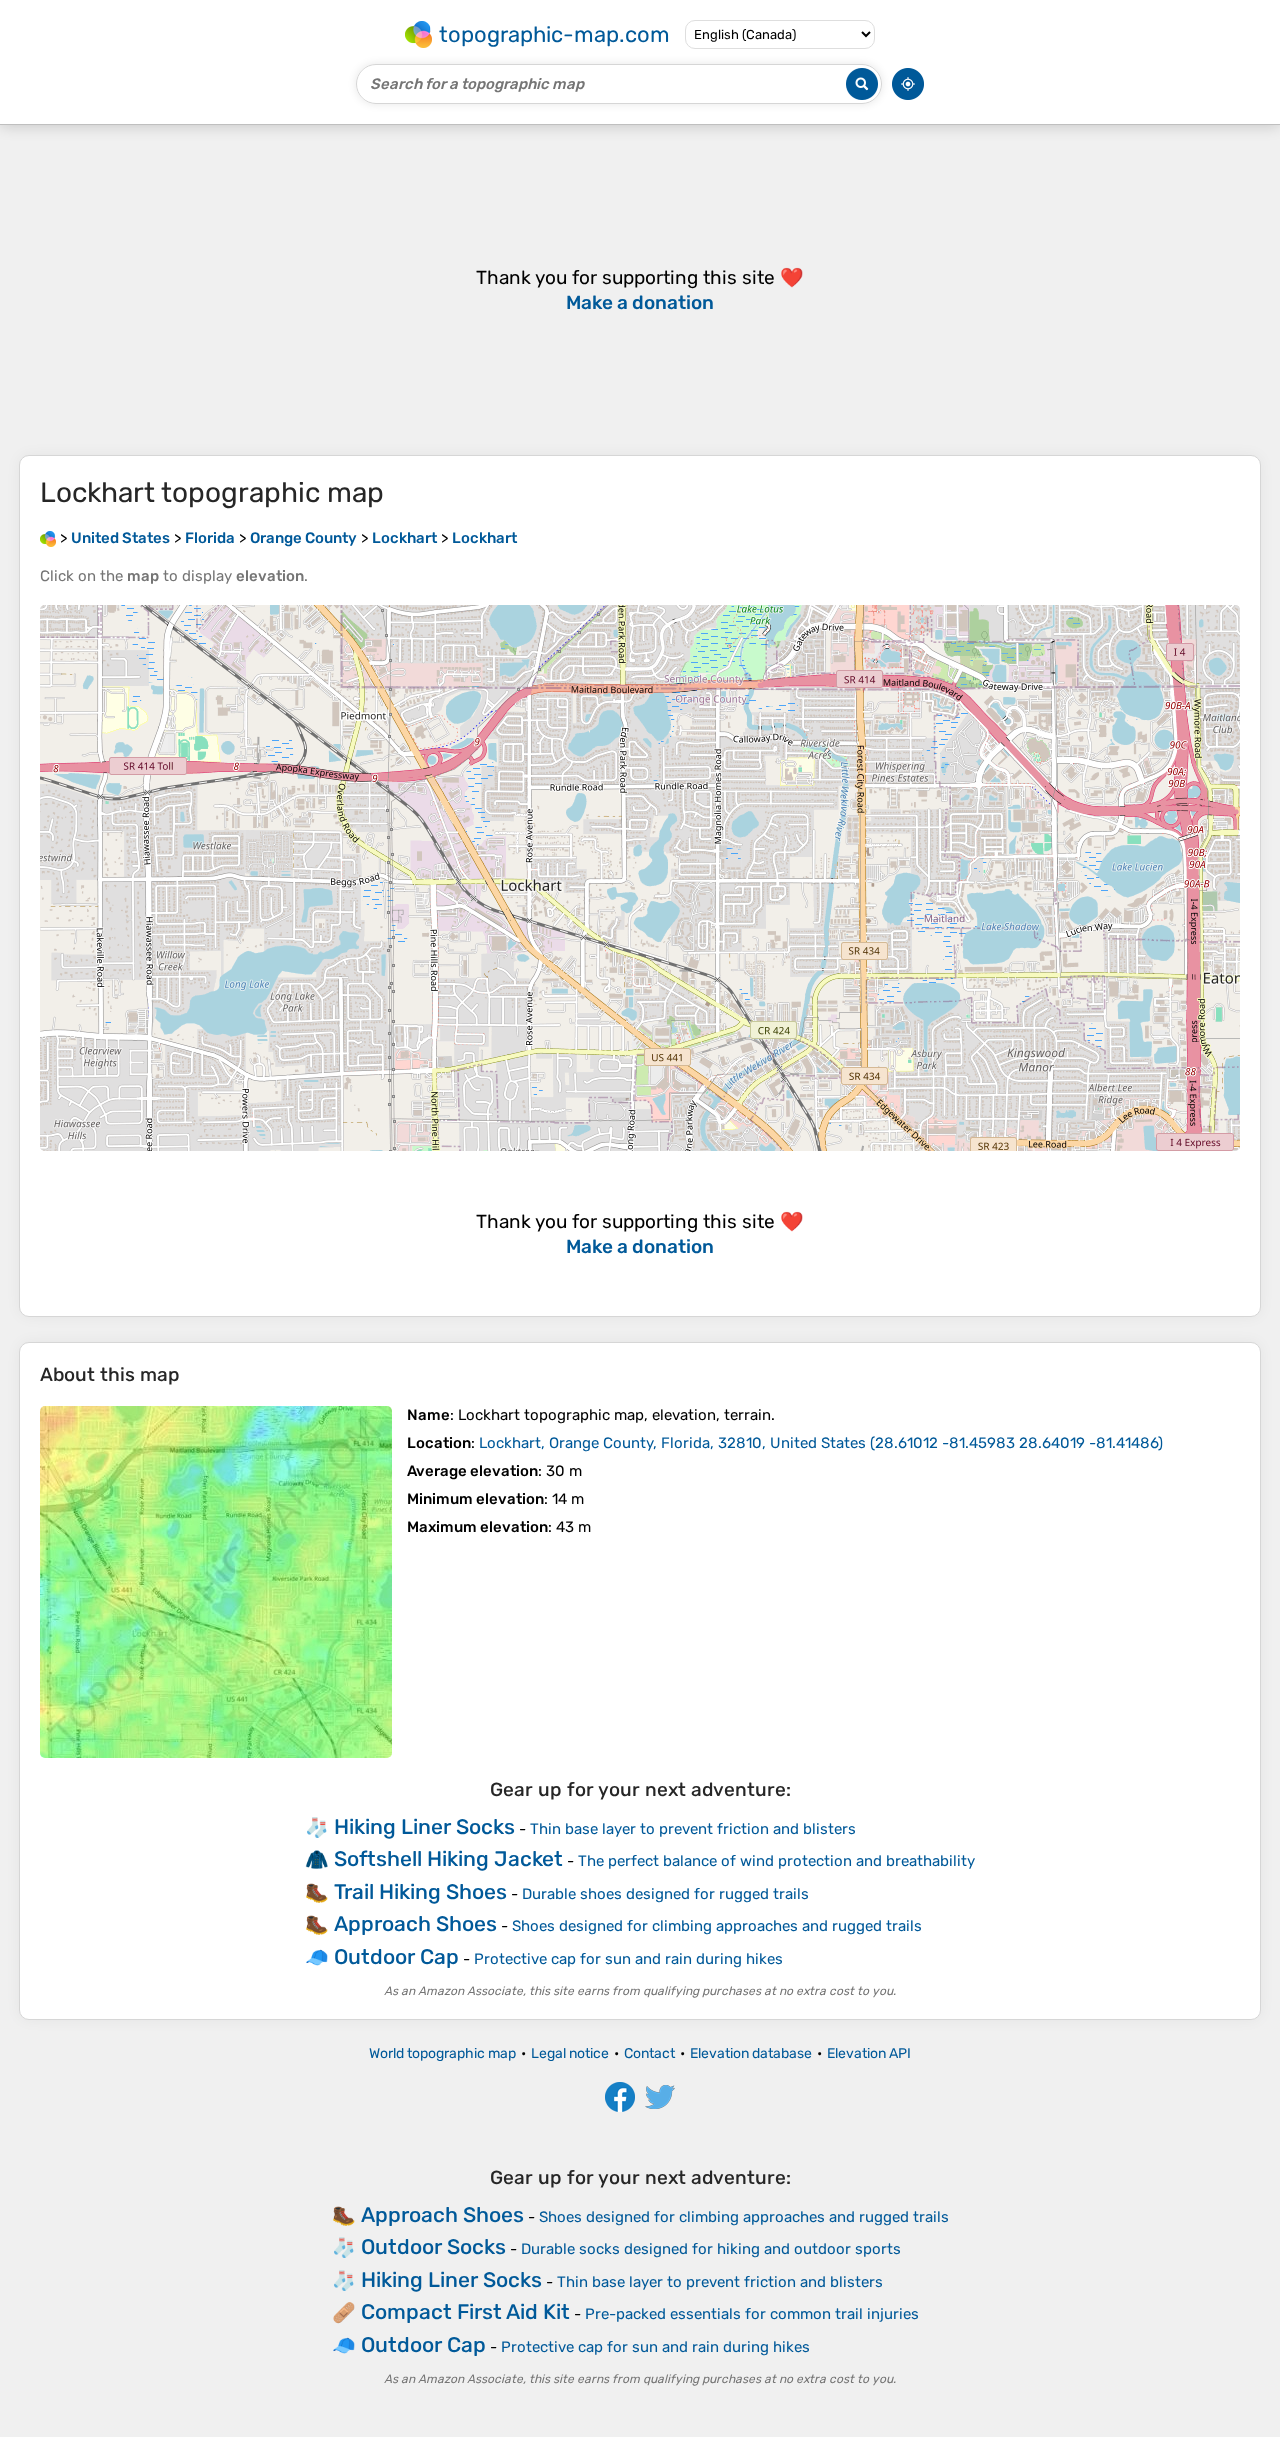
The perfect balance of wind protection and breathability (776, 1861)
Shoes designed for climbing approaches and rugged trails (717, 1926)
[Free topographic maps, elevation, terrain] (48, 538)
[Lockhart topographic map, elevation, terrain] (216, 1582)
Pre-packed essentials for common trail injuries (752, 2314)
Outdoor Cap (396, 1956)
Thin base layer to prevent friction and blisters (693, 1829)
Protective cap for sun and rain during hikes (628, 1959)
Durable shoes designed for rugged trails (665, 1894)
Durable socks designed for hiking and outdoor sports (711, 2249)
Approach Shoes (415, 1923)
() (821, 1443)
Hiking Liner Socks (424, 1826)
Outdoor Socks (433, 2246)
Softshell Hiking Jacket (448, 1858)
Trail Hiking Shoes (420, 1891)
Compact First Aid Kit (465, 2311)
